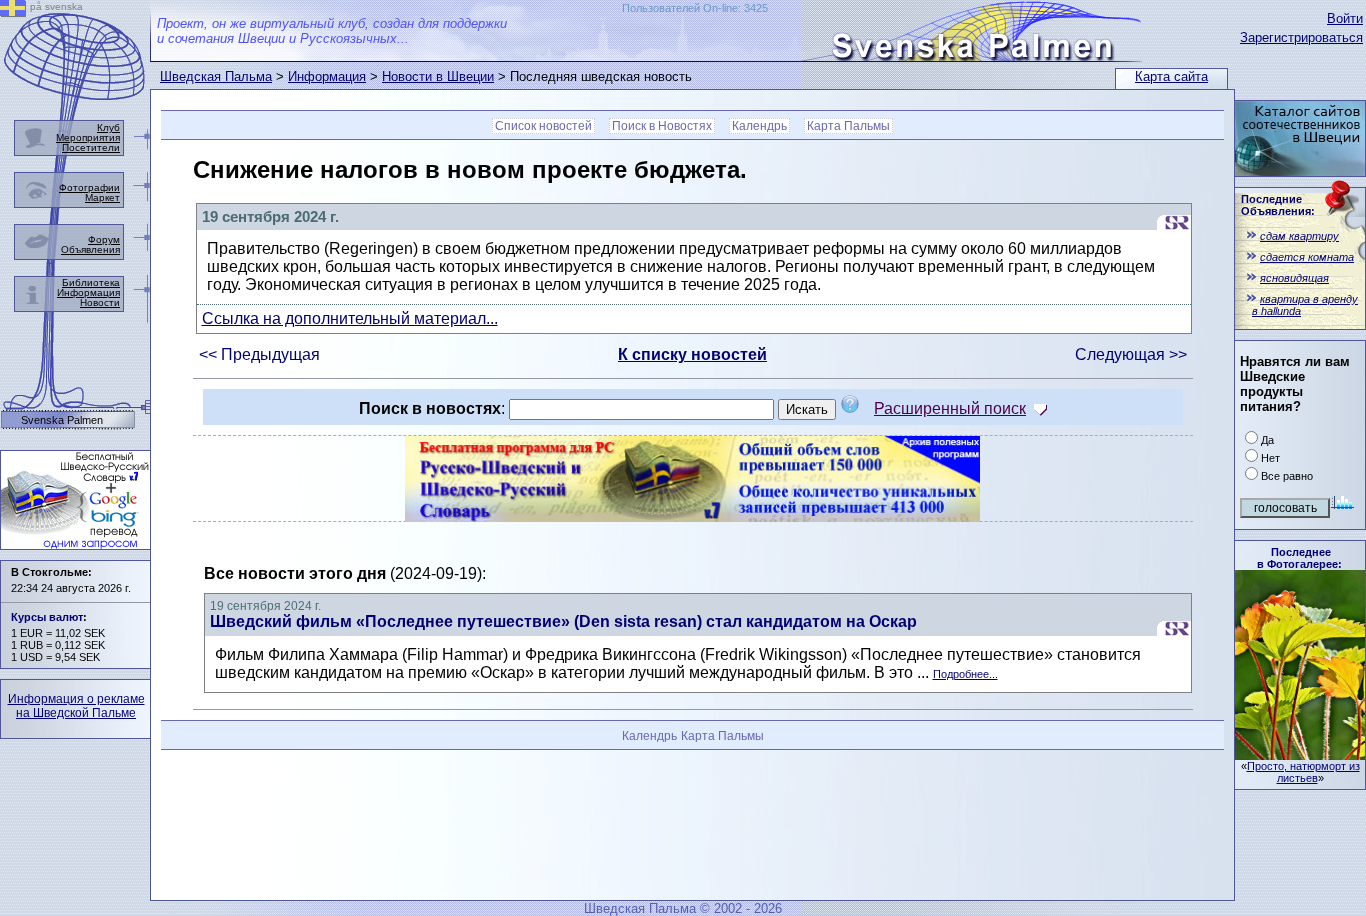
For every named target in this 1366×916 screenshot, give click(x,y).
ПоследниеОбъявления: (1278, 205)
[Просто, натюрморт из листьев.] (1300, 754)
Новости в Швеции (438, 76)
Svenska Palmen (62, 420)
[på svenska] (13, 11)
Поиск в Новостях (662, 126)
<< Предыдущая (259, 354)
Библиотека (91, 282)
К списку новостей (692, 354)
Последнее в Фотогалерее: (1299, 558)
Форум (104, 239)
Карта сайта (1171, 76)
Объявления (90, 249)
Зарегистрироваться (1301, 37)
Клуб (108, 127)
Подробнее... (965, 674)
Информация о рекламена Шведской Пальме (76, 706)
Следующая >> (1131, 354)
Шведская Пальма (216, 76)
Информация (327, 76)
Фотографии (89, 187)
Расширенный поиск (950, 408)
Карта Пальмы (848, 126)
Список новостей (543, 126)
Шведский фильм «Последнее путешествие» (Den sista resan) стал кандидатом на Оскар (563, 621)
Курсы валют (47, 617)
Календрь (759, 126)
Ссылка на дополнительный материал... (350, 318)
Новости (100, 302)
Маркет (102, 197)
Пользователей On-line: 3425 (695, 8)
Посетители (91, 147)
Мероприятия (88, 137)
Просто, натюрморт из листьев (1303, 772)
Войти (1345, 18)
